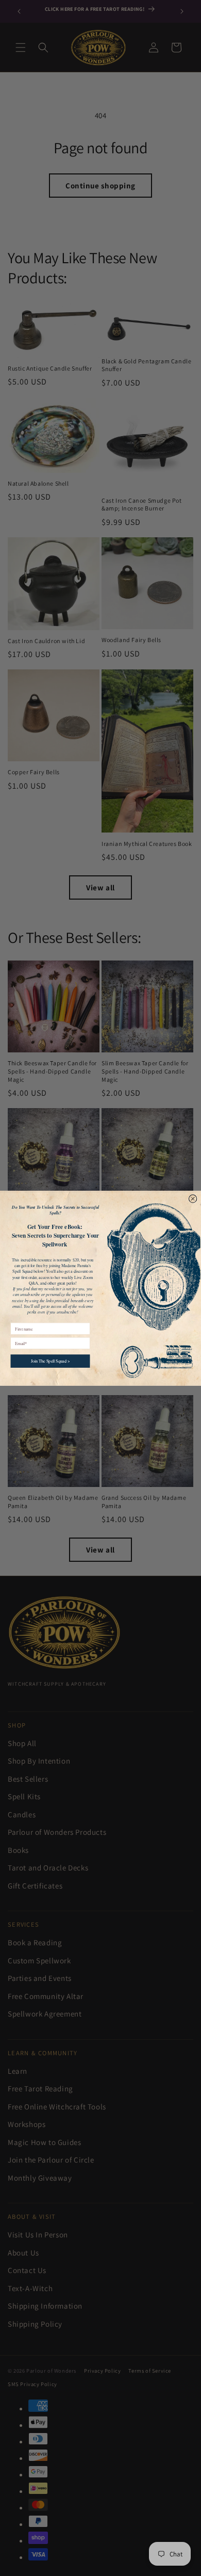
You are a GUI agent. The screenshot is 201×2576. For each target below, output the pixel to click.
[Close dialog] (192, 1198)
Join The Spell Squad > (51, 1361)
